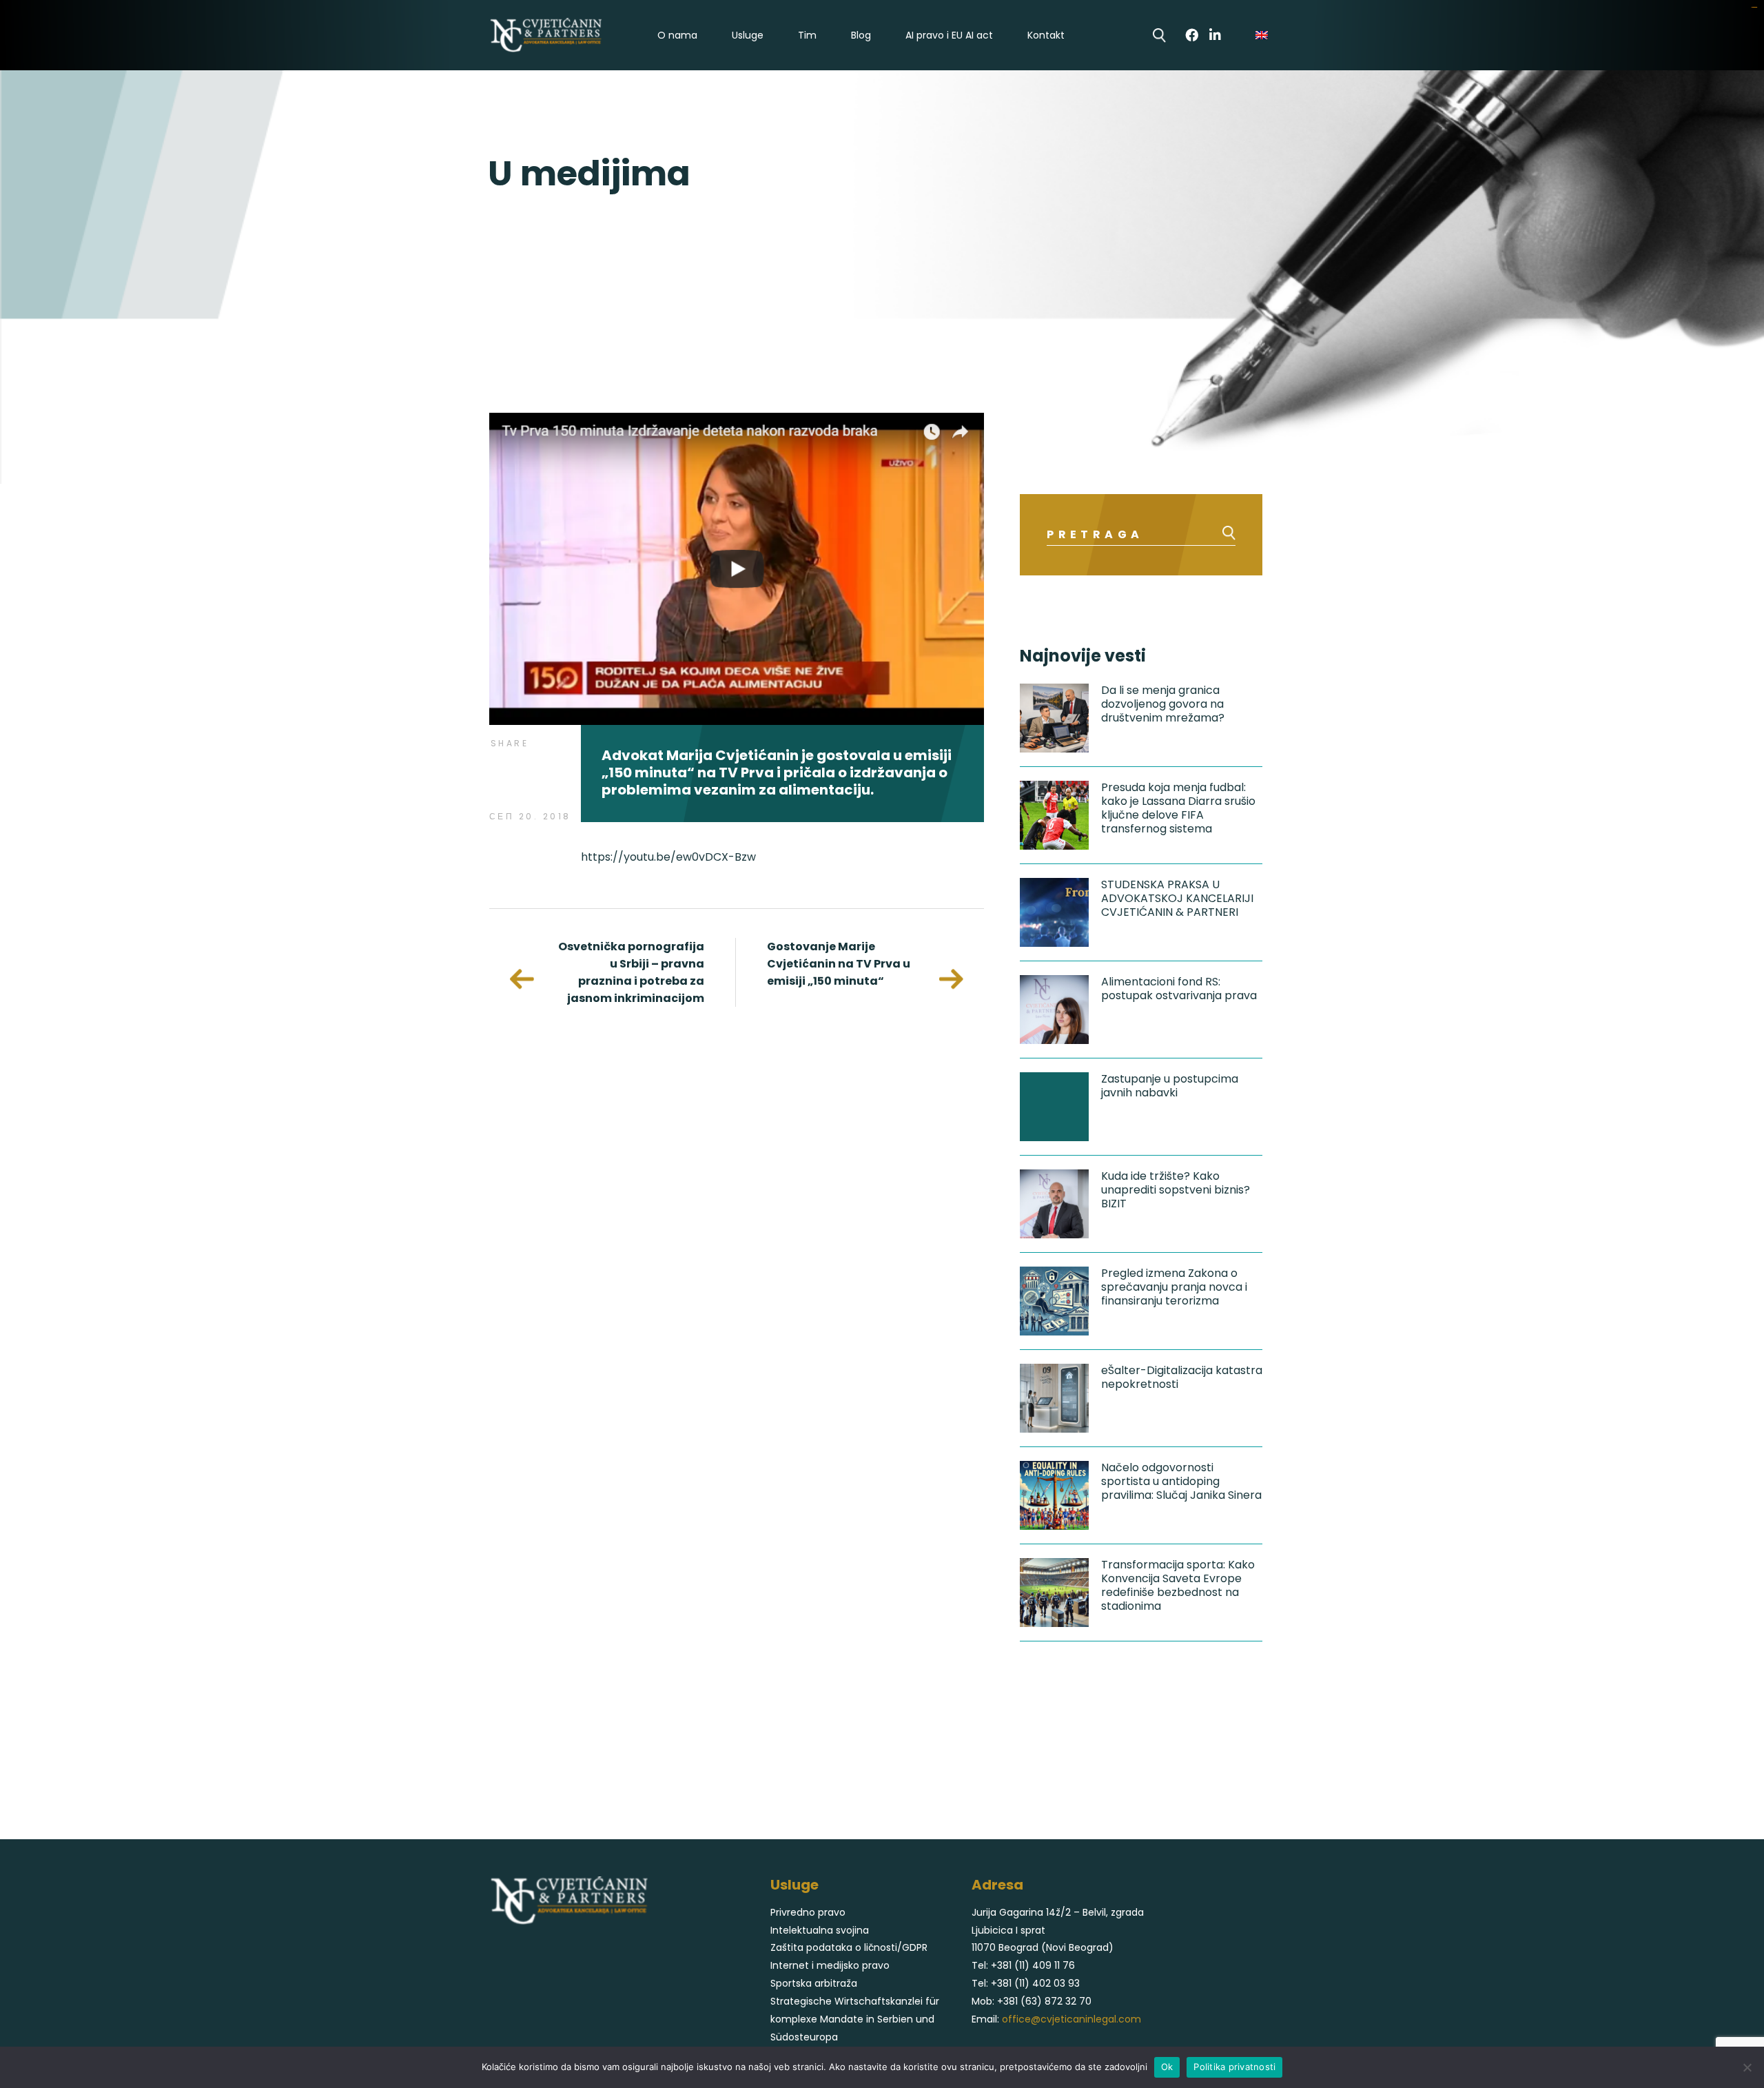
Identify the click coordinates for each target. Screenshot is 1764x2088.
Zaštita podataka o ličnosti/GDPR (849, 1947)
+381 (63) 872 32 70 (1044, 2001)
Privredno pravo (808, 1912)
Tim (807, 35)
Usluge (748, 35)
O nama (677, 35)
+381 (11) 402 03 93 (1035, 1983)
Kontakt (1046, 35)
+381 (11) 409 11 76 (1033, 1965)
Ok (1167, 2067)
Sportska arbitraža (814, 1983)
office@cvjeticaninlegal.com (1071, 2019)
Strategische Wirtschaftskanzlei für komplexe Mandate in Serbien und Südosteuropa (855, 2019)
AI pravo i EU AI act (949, 35)
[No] (1747, 2067)
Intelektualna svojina (820, 1930)
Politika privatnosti (1234, 2067)
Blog (861, 35)
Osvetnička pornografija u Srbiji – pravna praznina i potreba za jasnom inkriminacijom (631, 972)
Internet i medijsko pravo (830, 1965)
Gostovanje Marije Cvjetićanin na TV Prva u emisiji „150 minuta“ (839, 964)
